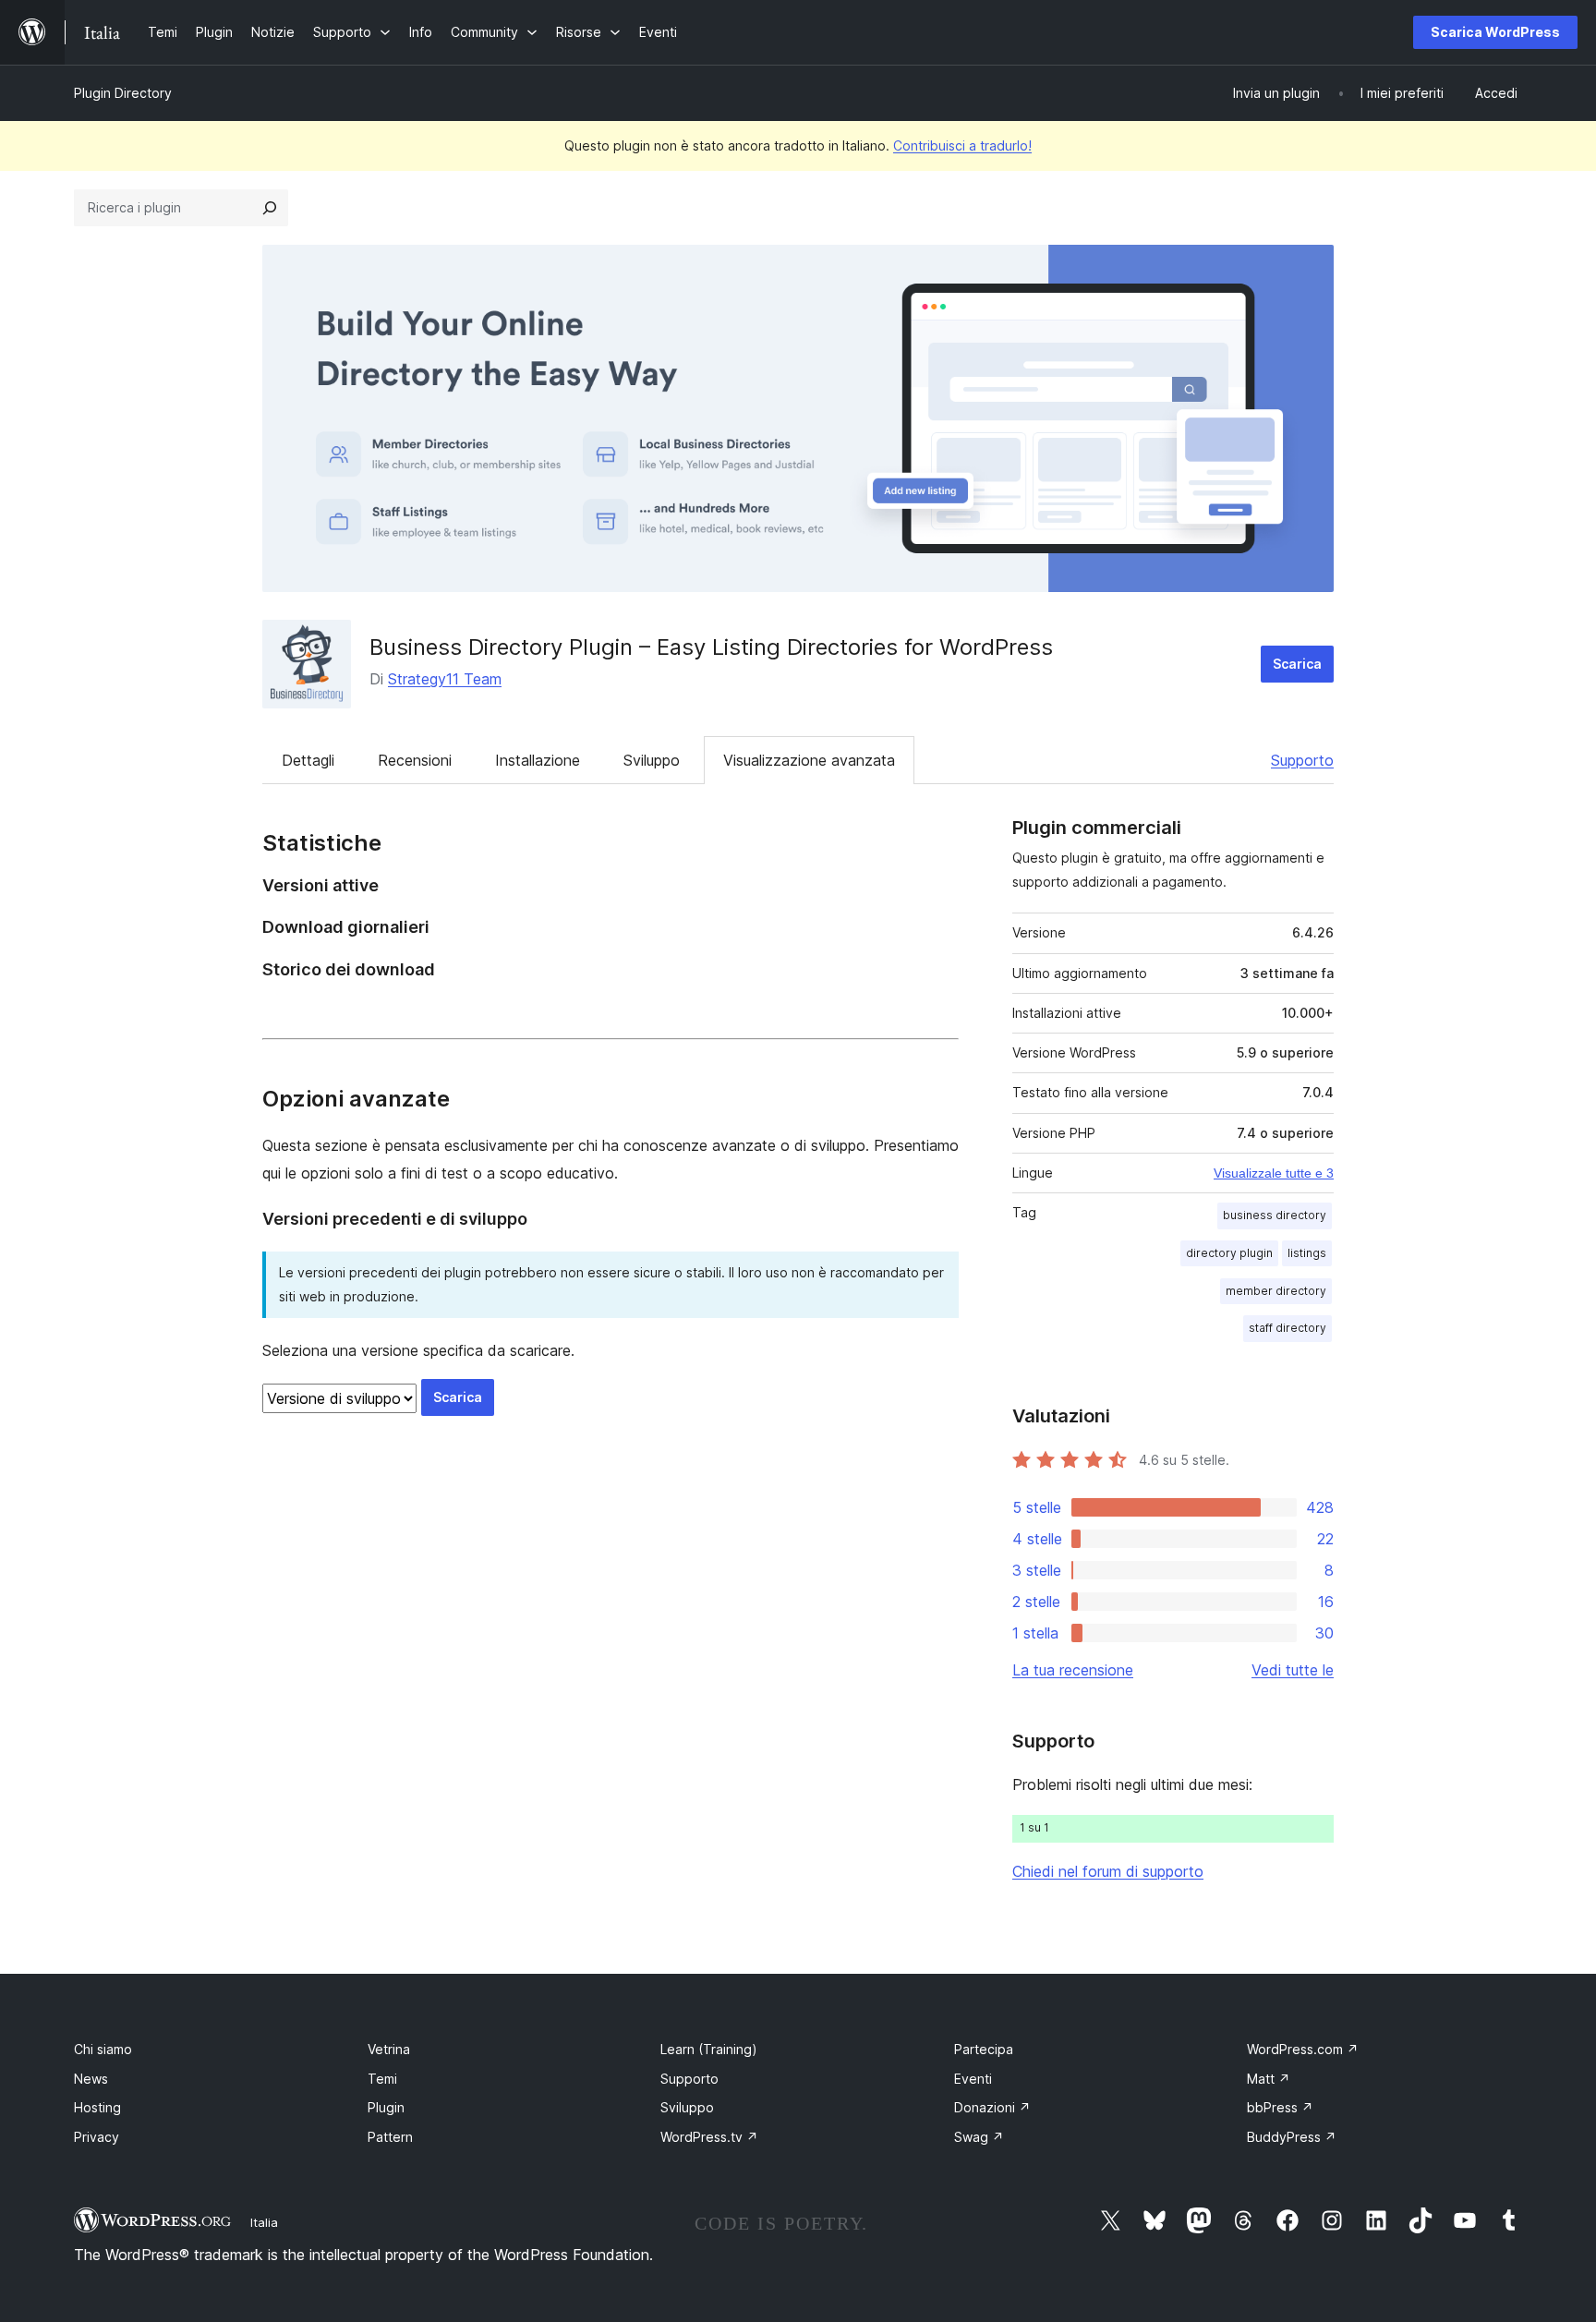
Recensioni (415, 760)
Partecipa (984, 2049)
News (91, 2079)
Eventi (973, 2079)
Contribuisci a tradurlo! (962, 145)
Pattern (390, 2137)
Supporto (1302, 760)
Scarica (1297, 664)
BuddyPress (1292, 2137)
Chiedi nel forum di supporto (1108, 1871)
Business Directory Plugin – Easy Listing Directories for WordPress (711, 647)
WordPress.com (1303, 2049)
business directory (1275, 1215)
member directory (1276, 1291)
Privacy (97, 2137)
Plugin (386, 2107)
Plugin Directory (123, 93)
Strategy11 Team (445, 679)
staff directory (1288, 1328)
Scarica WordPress (1495, 32)
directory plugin (1229, 1253)
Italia (264, 2222)
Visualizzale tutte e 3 (1274, 1173)
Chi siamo (103, 2049)
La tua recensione (1073, 1670)
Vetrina (389, 2049)
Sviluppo (652, 760)
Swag (979, 2137)
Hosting (97, 2107)
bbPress (1280, 2107)
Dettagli (308, 760)
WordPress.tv (709, 2137)
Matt (1269, 2079)
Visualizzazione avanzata (809, 760)
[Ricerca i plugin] (270, 208)
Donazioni (992, 2107)
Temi (382, 2079)
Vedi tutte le (1293, 1670)
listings (1307, 1253)
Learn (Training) (709, 2049)
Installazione (538, 760)
